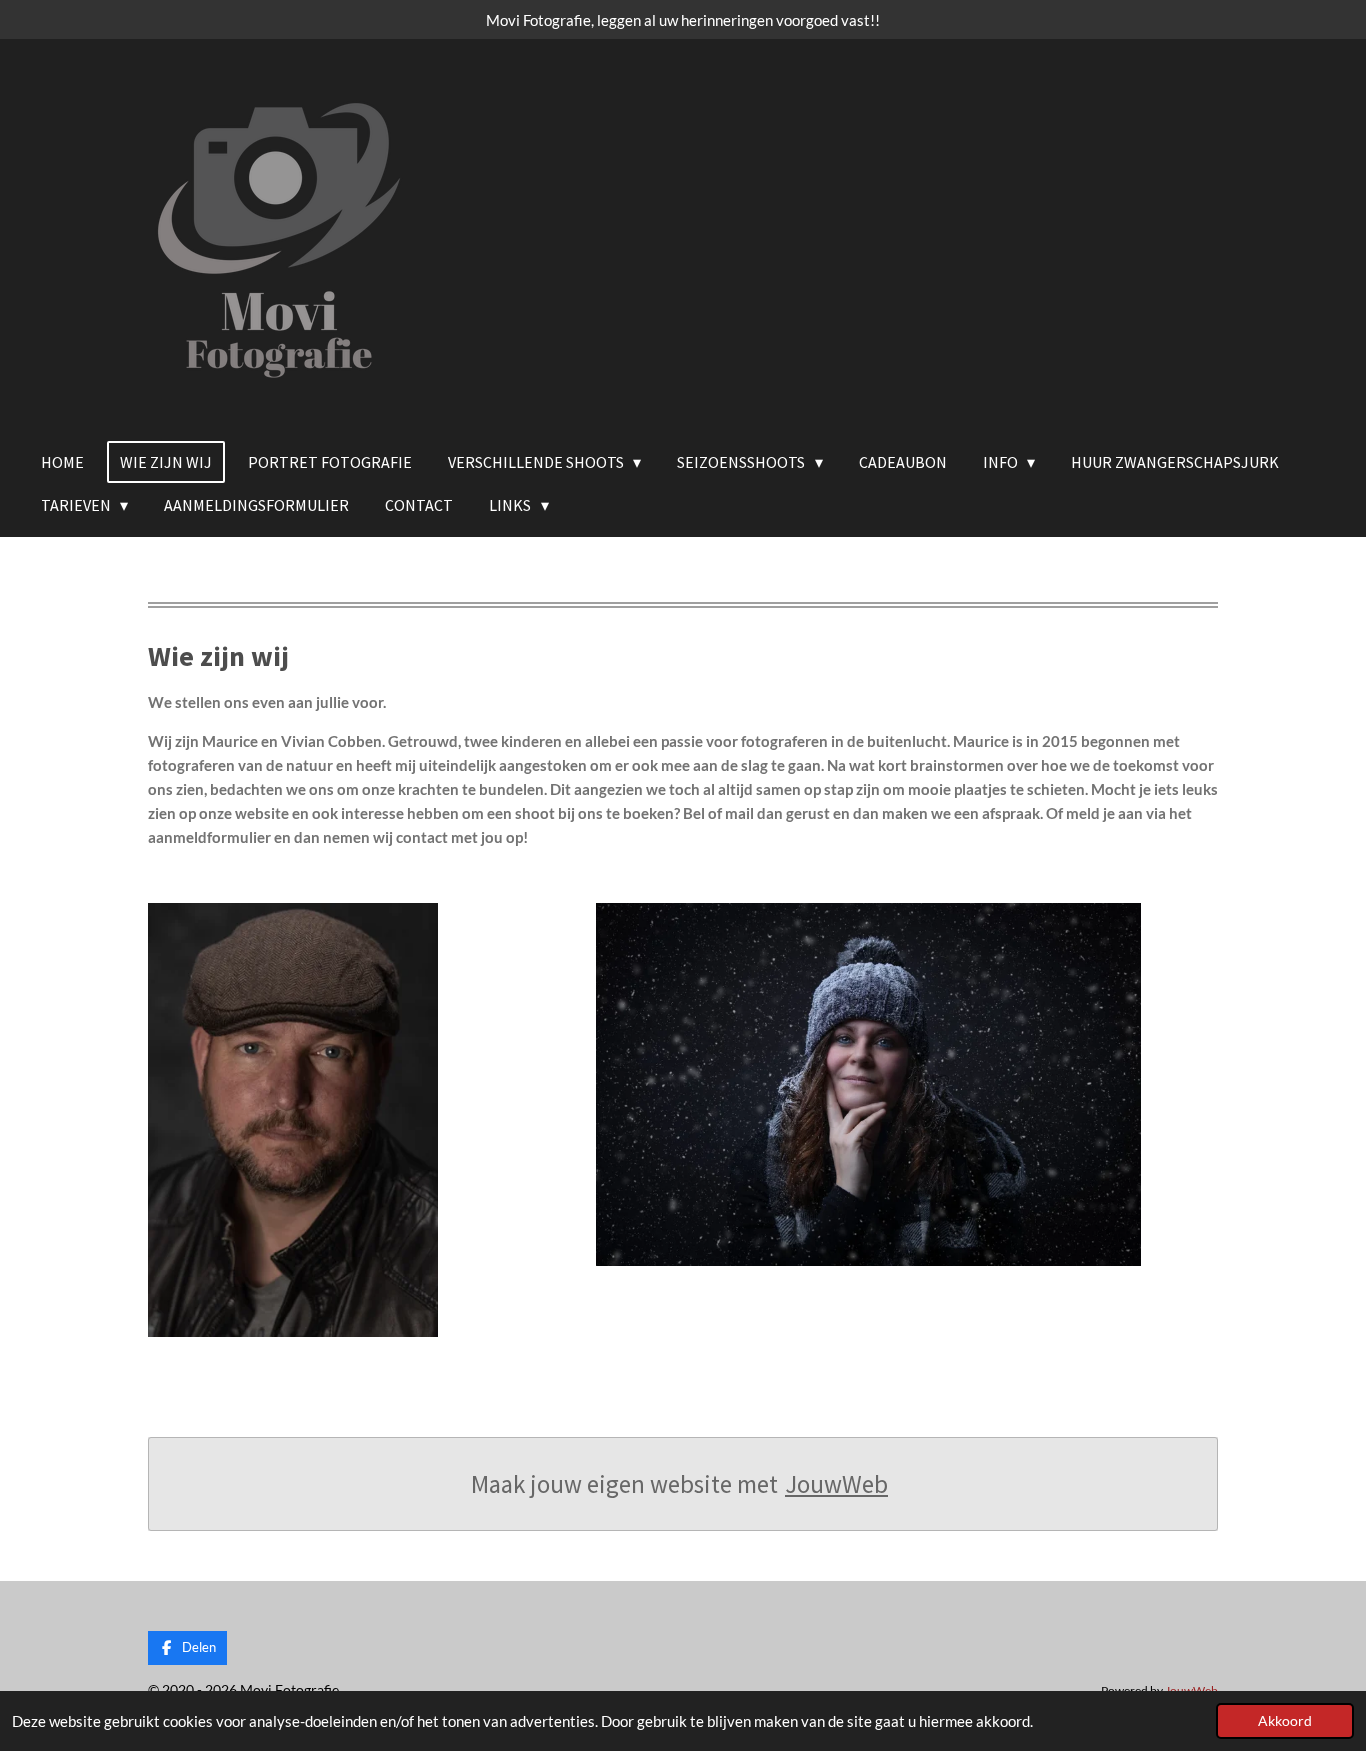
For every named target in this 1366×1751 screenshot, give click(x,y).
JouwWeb (836, 1484)
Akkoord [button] (1285, 1721)
